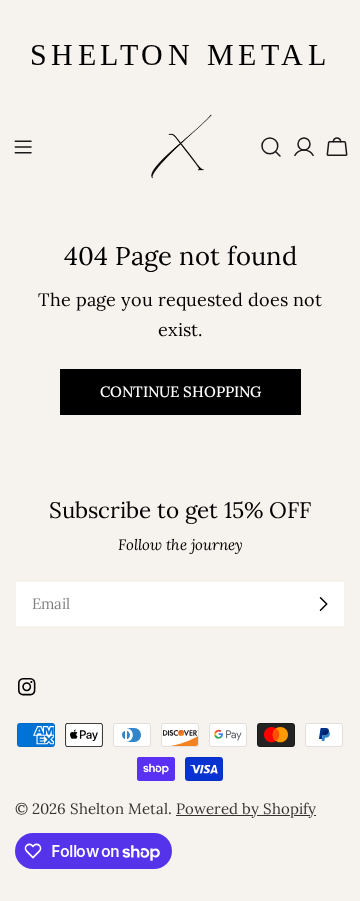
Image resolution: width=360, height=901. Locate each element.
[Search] (271, 147)
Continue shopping (180, 391)
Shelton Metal (119, 808)
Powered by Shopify (246, 808)
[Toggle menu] (23, 147)
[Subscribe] (323, 604)
